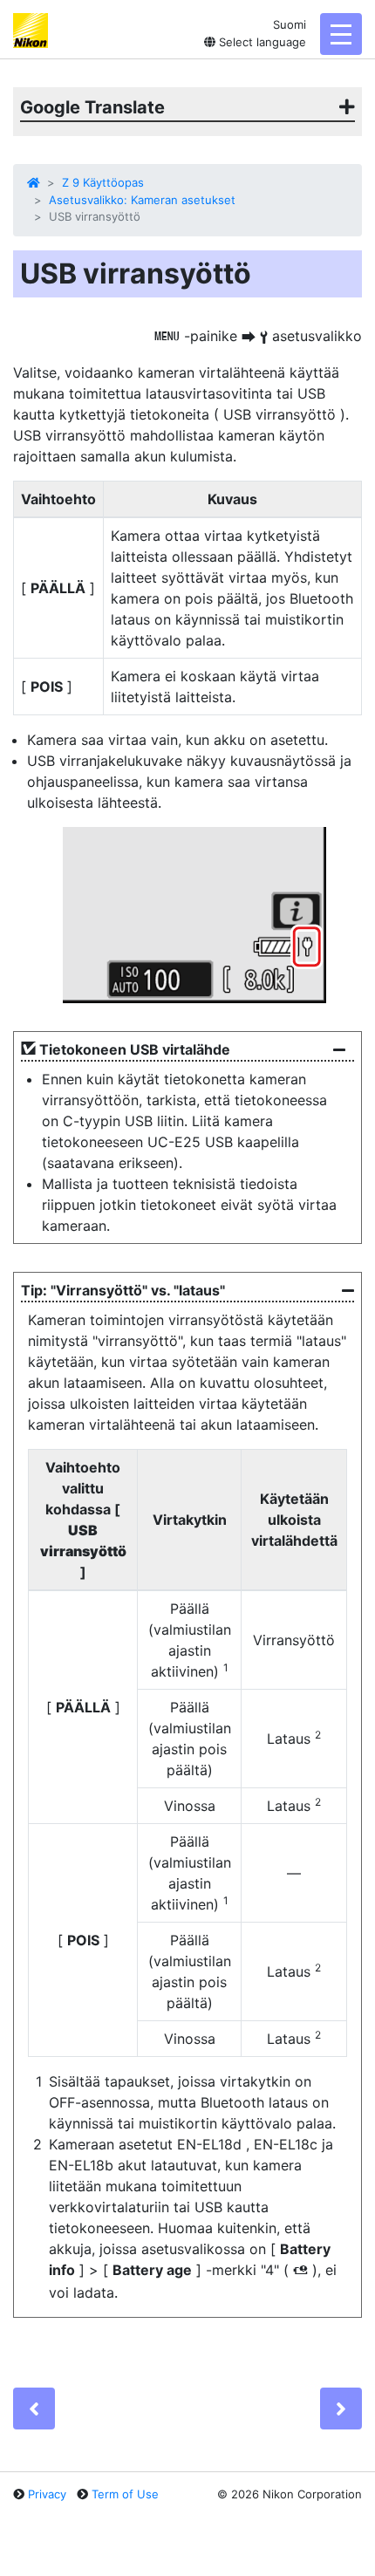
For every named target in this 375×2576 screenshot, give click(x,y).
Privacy (47, 2494)
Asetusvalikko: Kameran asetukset (142, 200)
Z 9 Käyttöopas (103, 182)
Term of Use (125, 2494)
